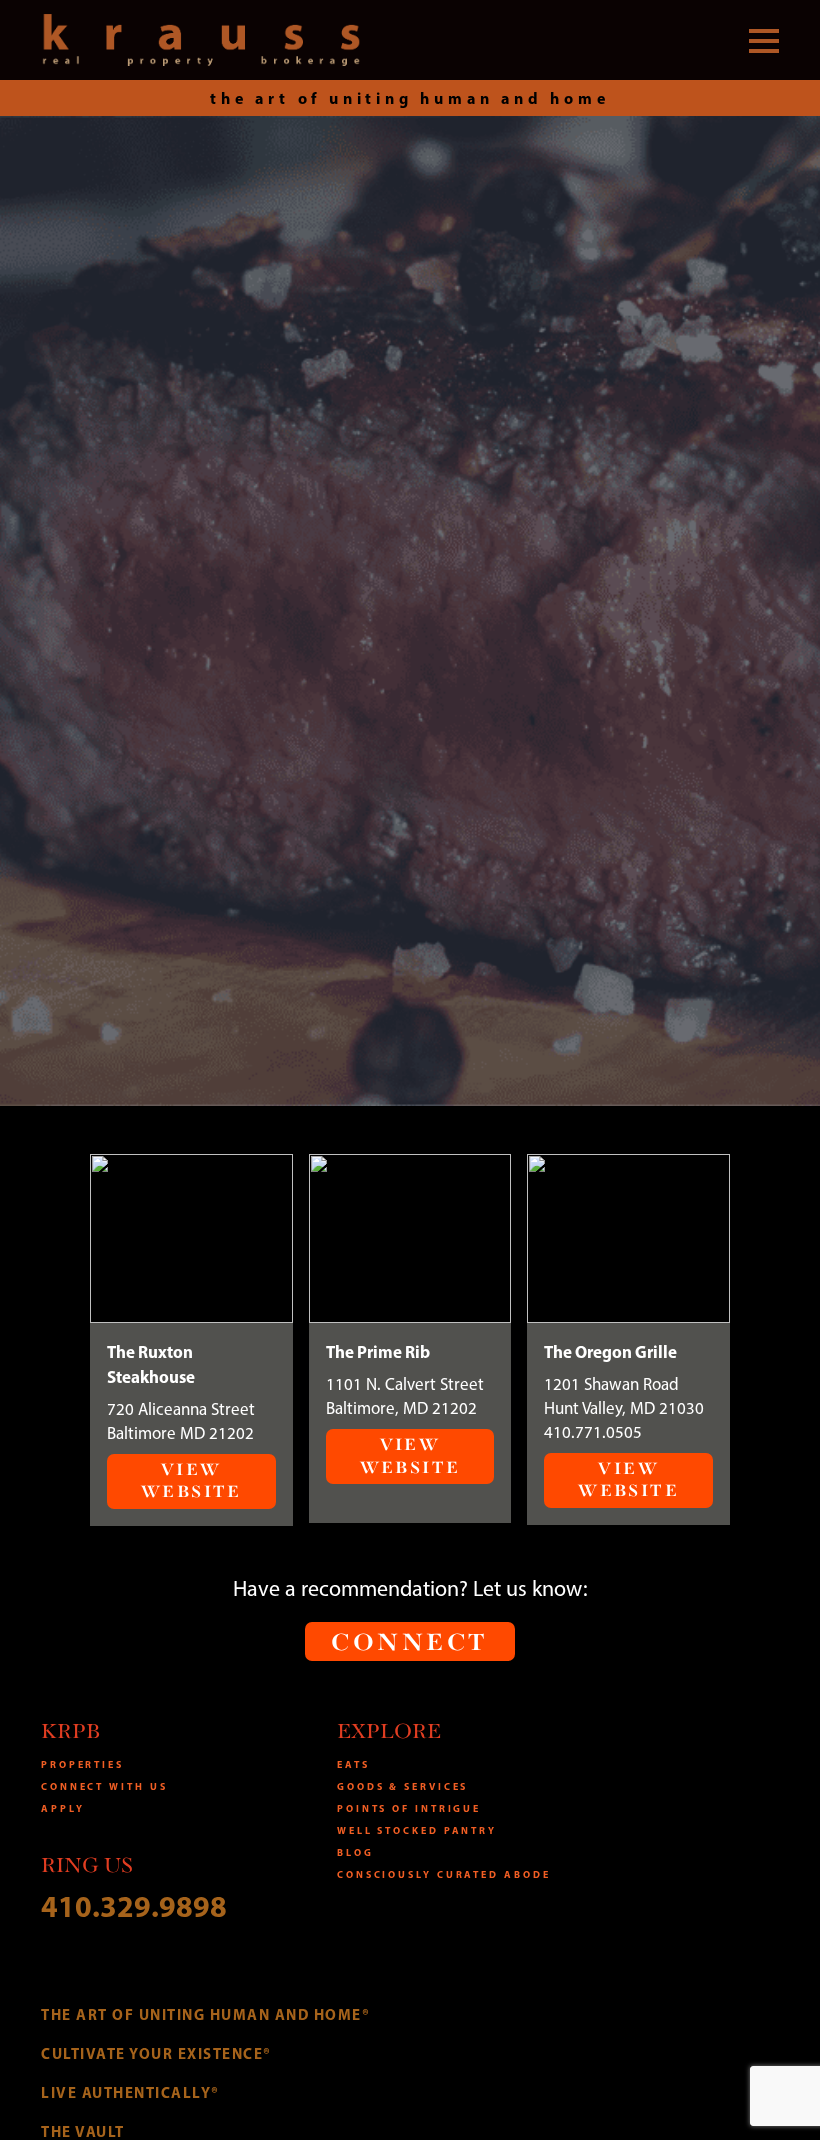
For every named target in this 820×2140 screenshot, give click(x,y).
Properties (82, 1764)
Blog (355, 1852)
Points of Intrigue (409, 1808)
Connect (409, 1643)
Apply (63, 1808)
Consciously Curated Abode (444, 1874)
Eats (353, 1764)
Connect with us (104, 1786)
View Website (191, 1481)
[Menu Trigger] (764, 40)
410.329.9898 (134, 1906)
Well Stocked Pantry (417, 1830)
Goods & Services (402, 1786)
